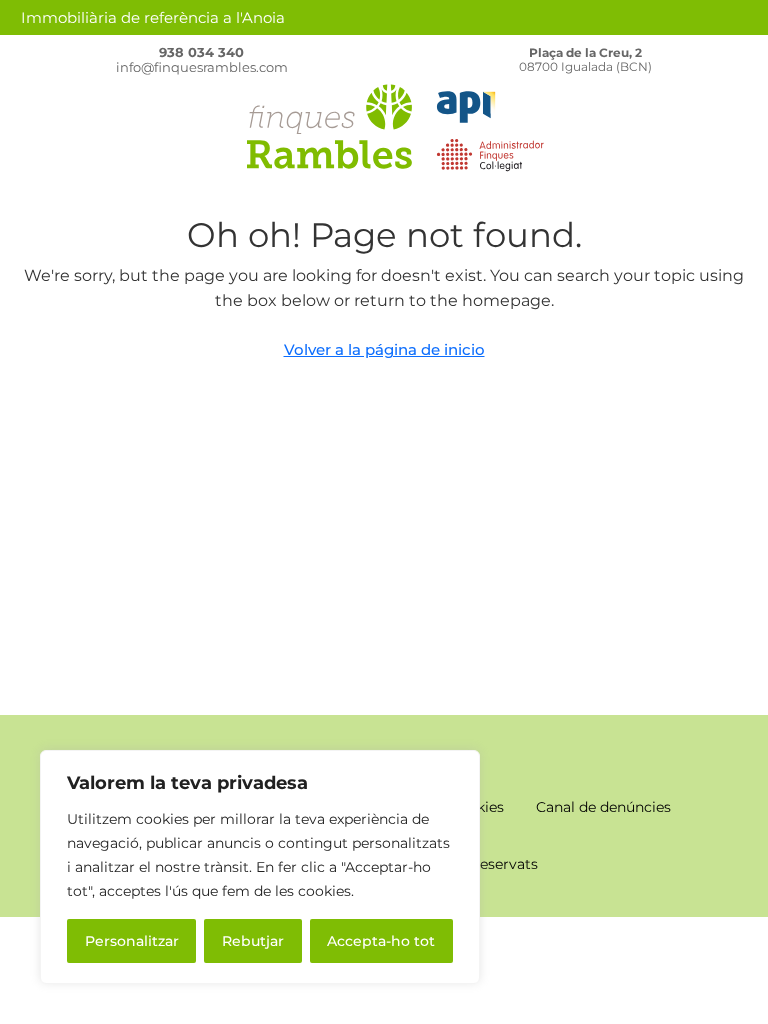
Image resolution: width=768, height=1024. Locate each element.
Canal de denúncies (603, 807)
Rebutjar (253, 941)
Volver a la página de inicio (384, 349)
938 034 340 (201, 52)
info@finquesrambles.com (202, 67)
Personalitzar (132, 941)
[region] (260, 867)
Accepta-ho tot (381, 941)
